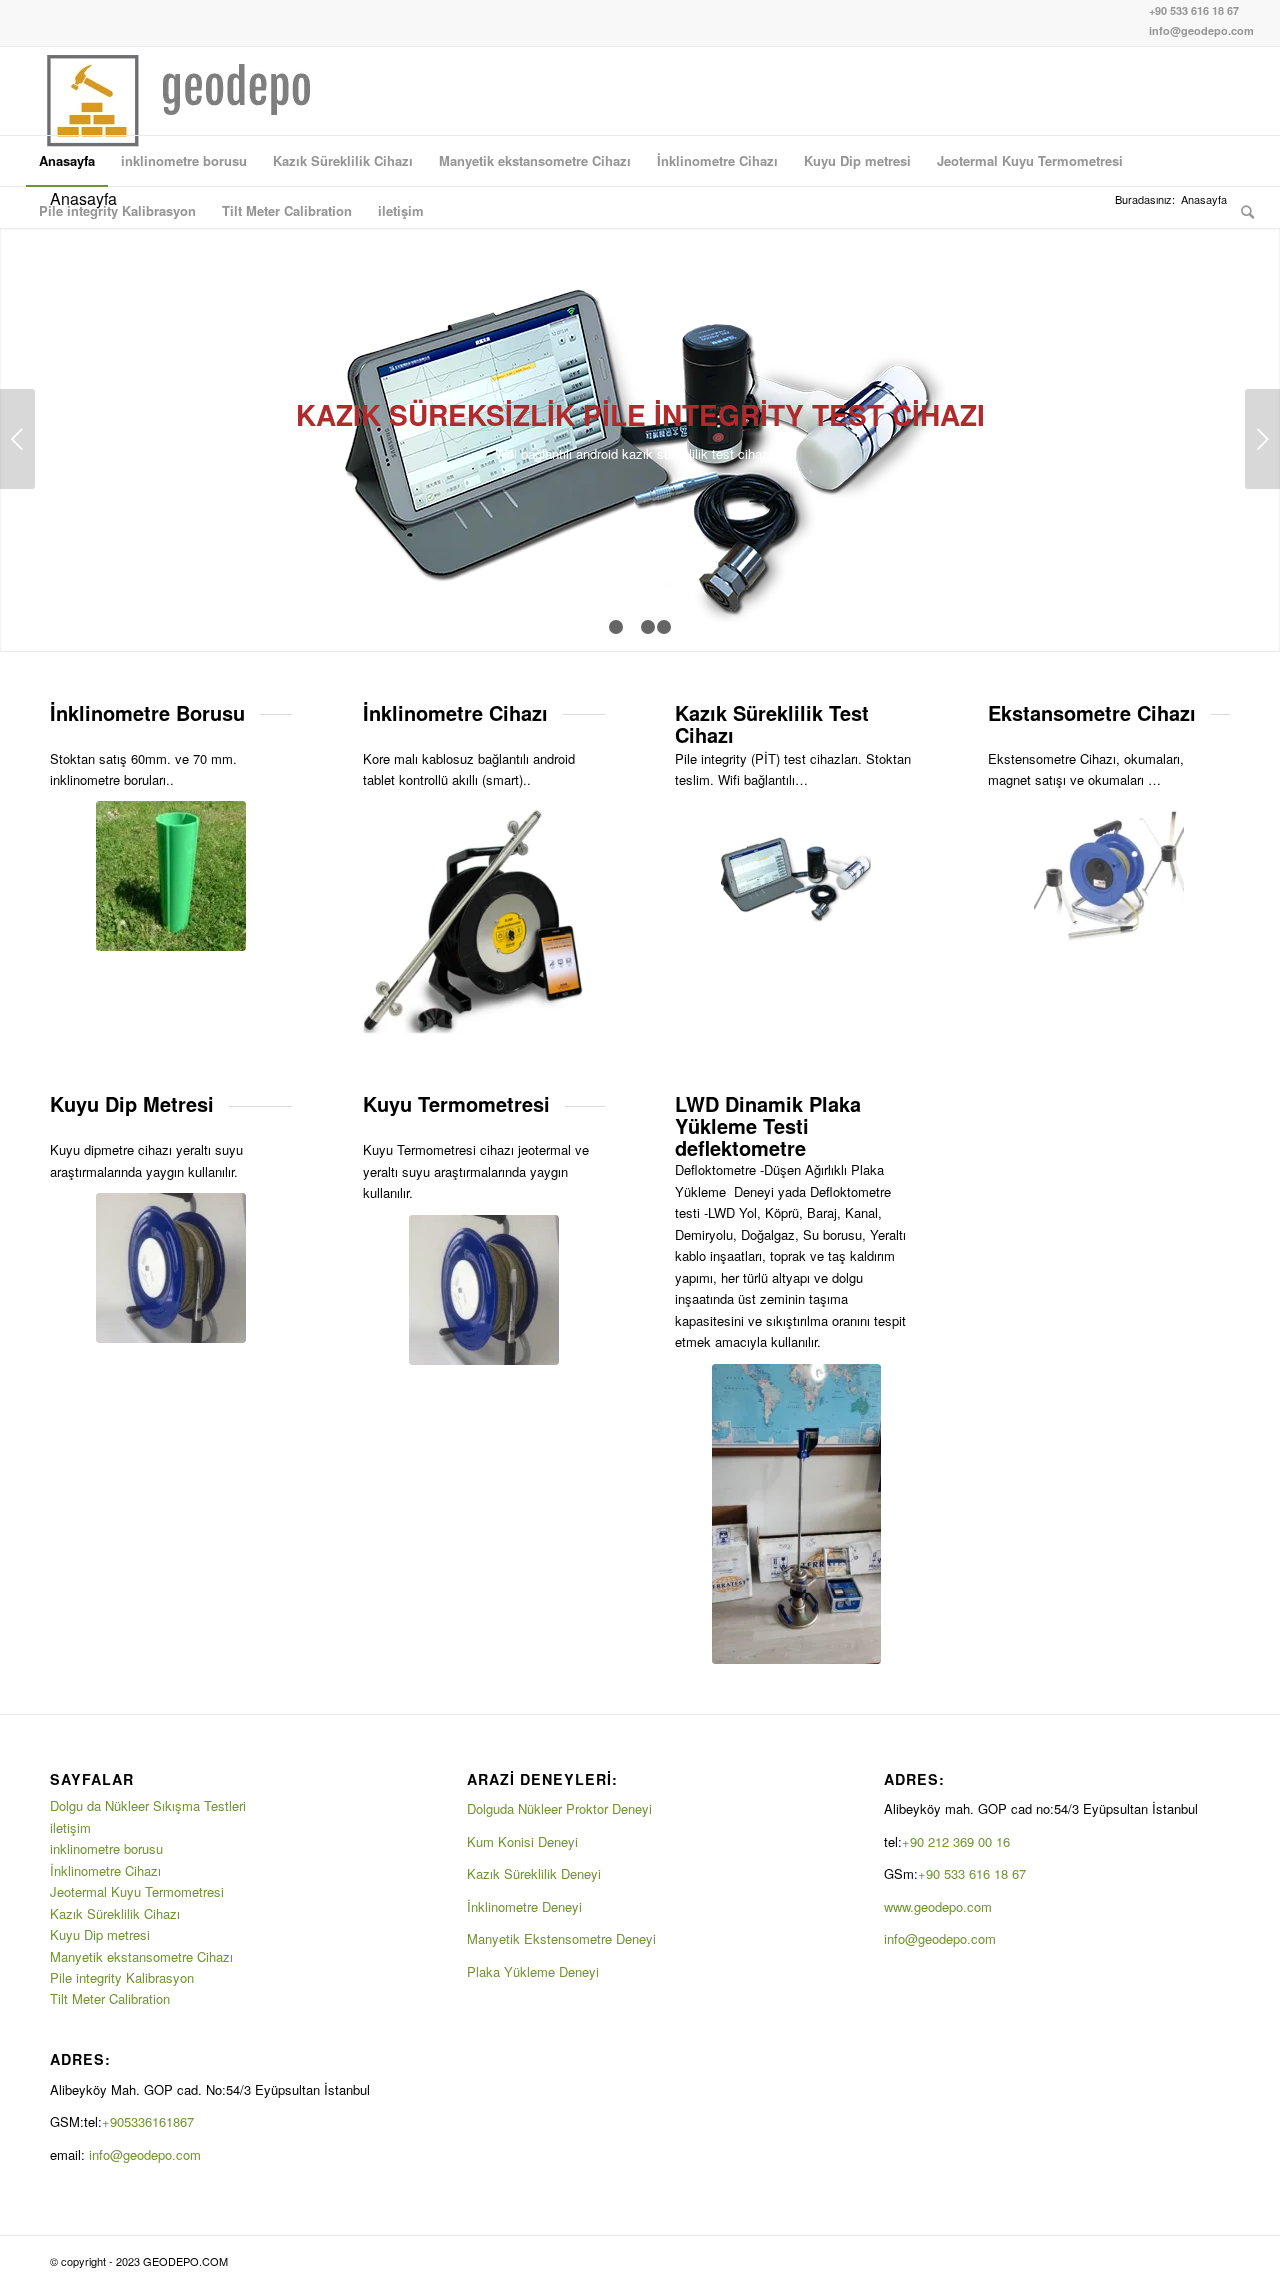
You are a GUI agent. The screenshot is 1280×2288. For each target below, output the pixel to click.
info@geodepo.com (1201, 30)
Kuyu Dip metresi (100, 1934)
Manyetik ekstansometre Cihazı (141, 1956)
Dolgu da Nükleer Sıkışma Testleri (148, 1805)
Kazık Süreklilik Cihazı (115, 1913)
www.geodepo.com (938, 1906)
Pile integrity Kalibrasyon (122, 1977)
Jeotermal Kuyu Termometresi (137, 1891)
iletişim (70, 1827)
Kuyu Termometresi (456, 1103)
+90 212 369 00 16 (956, 1841)
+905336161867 (150, 2121)
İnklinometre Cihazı (105, 1870)
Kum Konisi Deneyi (522, 1841)
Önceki (17, 439)
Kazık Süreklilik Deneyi (534, 1873)
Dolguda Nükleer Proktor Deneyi (559, 1808)
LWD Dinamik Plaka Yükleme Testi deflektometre (768, 1125)
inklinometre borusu (106, 1848)
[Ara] (1241, 211)
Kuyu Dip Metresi (132, 1103)
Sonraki (1262, 439)
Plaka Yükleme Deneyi (533, 1971)
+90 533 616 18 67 (1194, 10)
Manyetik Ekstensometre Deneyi (561, 1938)
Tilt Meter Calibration (110, 1998)
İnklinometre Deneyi (524, 1906)
